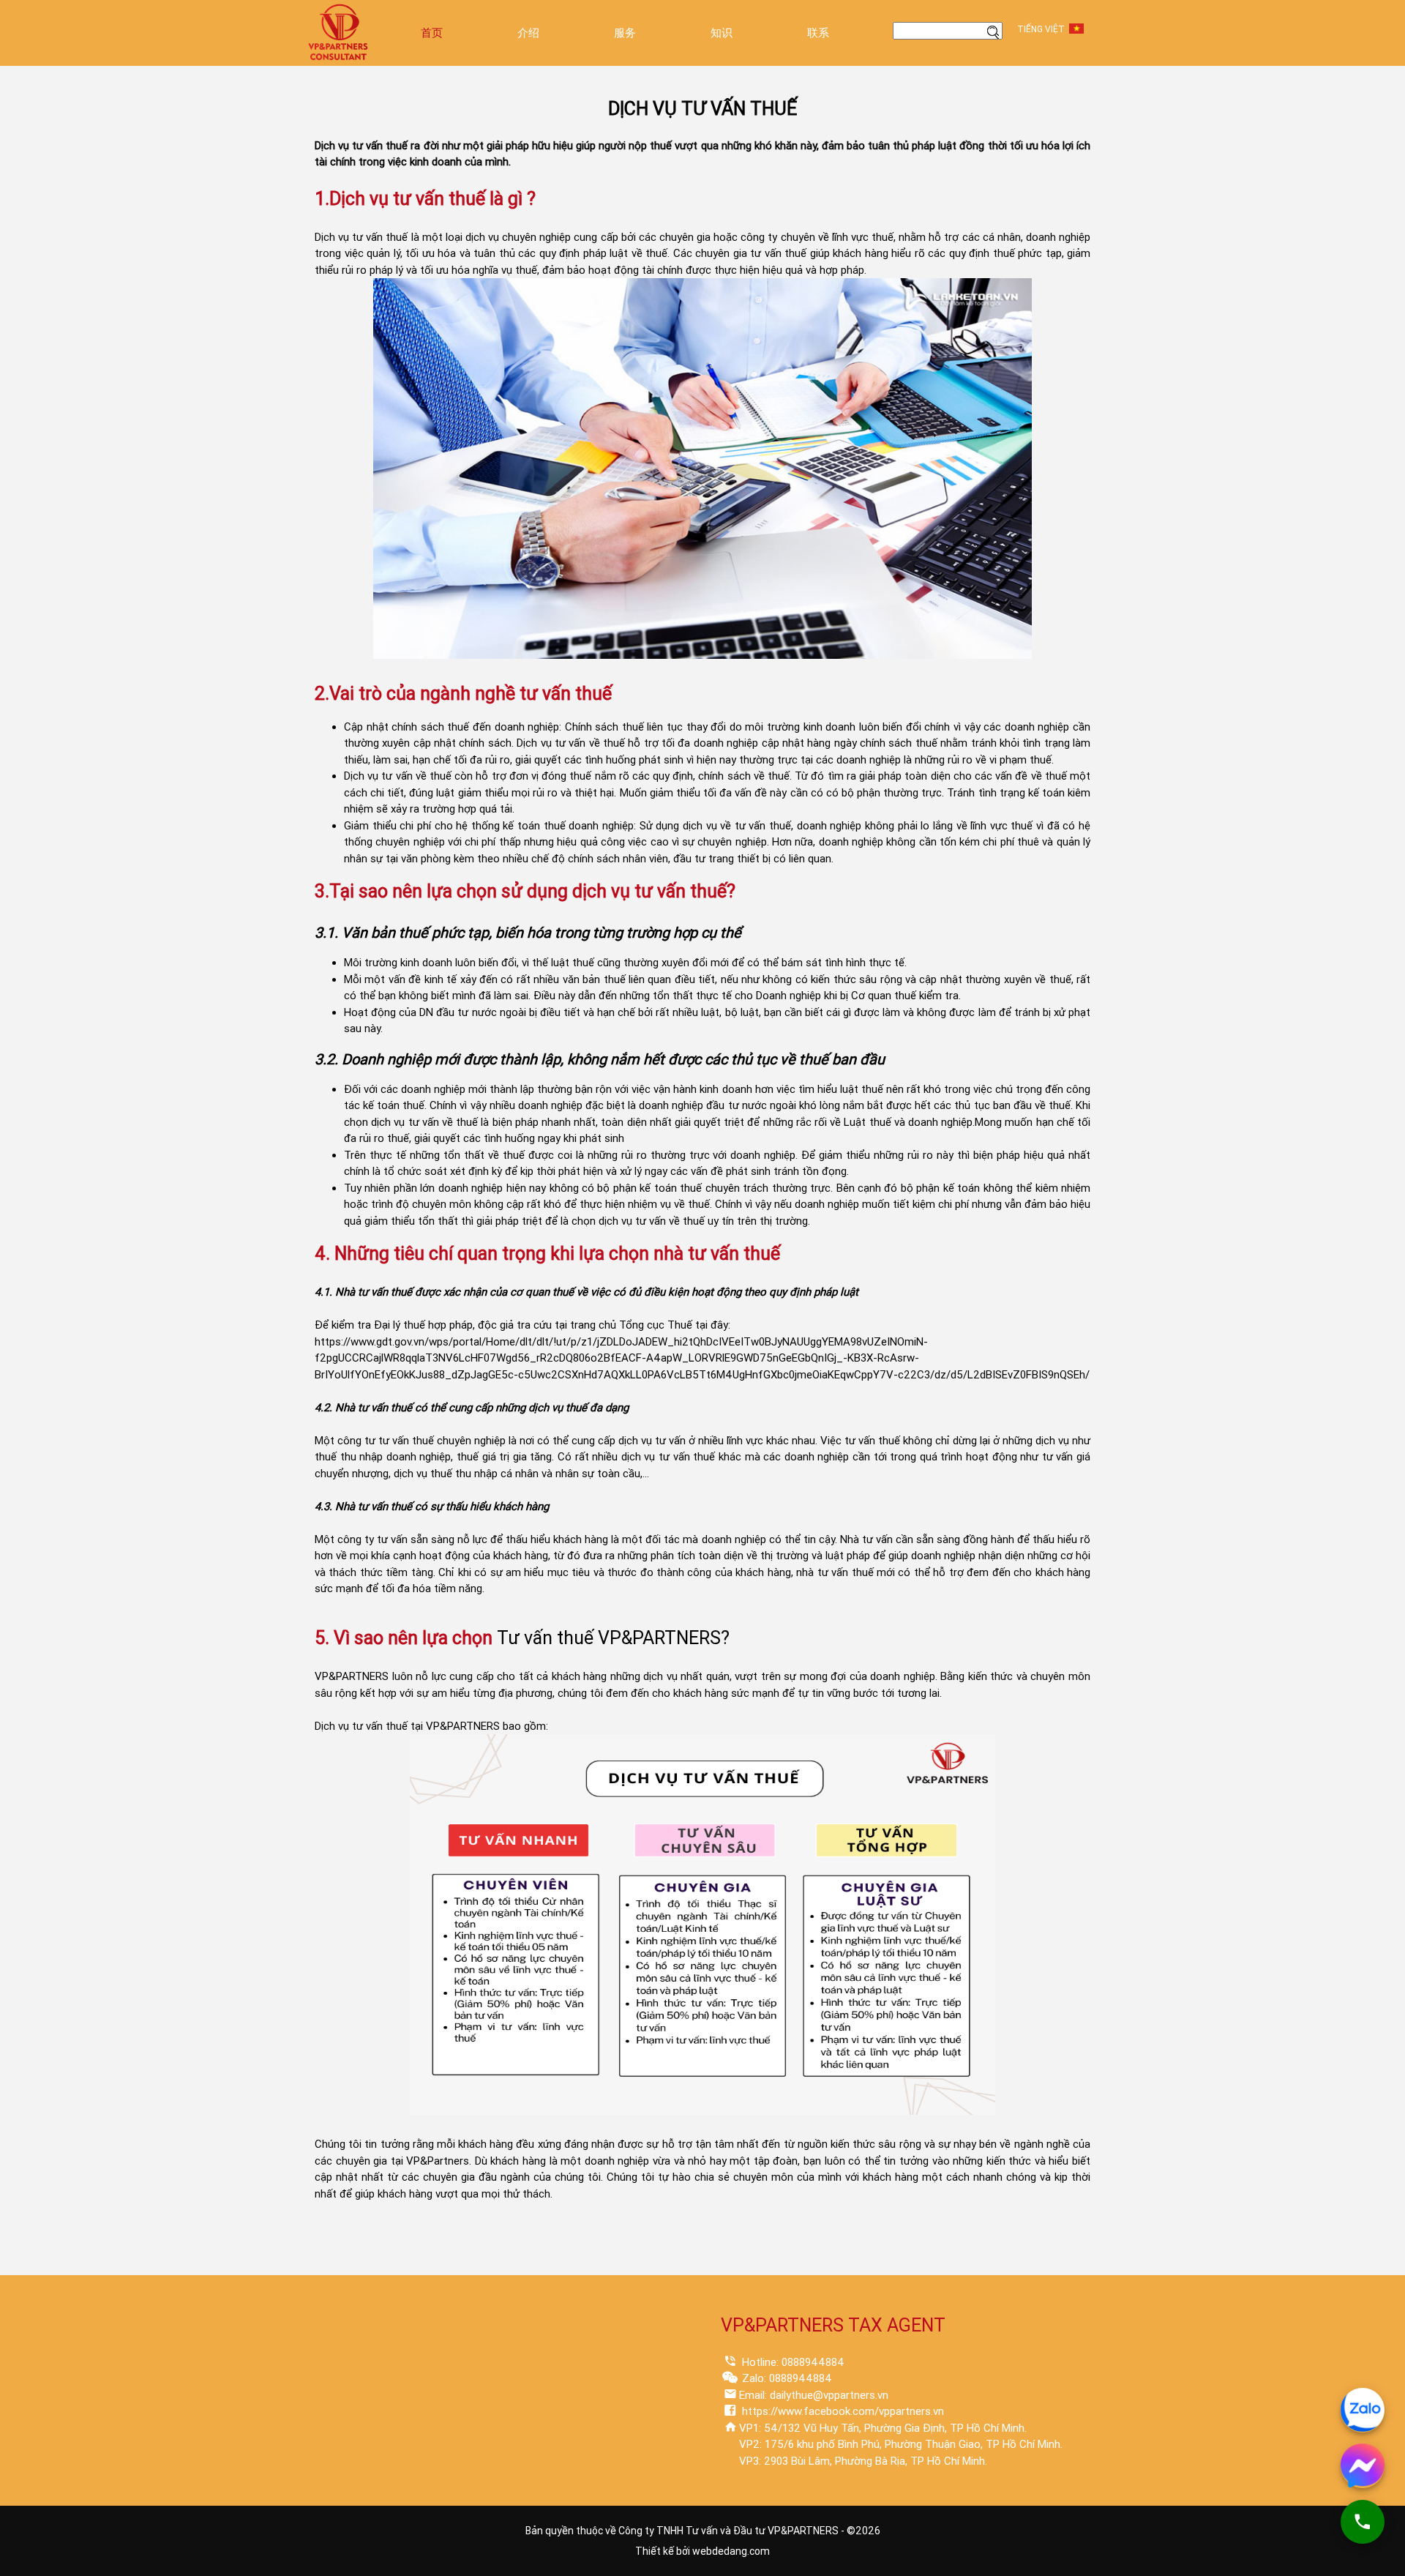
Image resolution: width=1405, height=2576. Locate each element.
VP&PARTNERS (352, 1676)
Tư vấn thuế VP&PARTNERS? (613, 1638)
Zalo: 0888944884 (786, 2378)
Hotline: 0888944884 (792, 2362)
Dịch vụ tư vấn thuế (361, 237)
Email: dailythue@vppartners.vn (814, 2395)
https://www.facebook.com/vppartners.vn (842, 2411)
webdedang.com (731, 2551)
